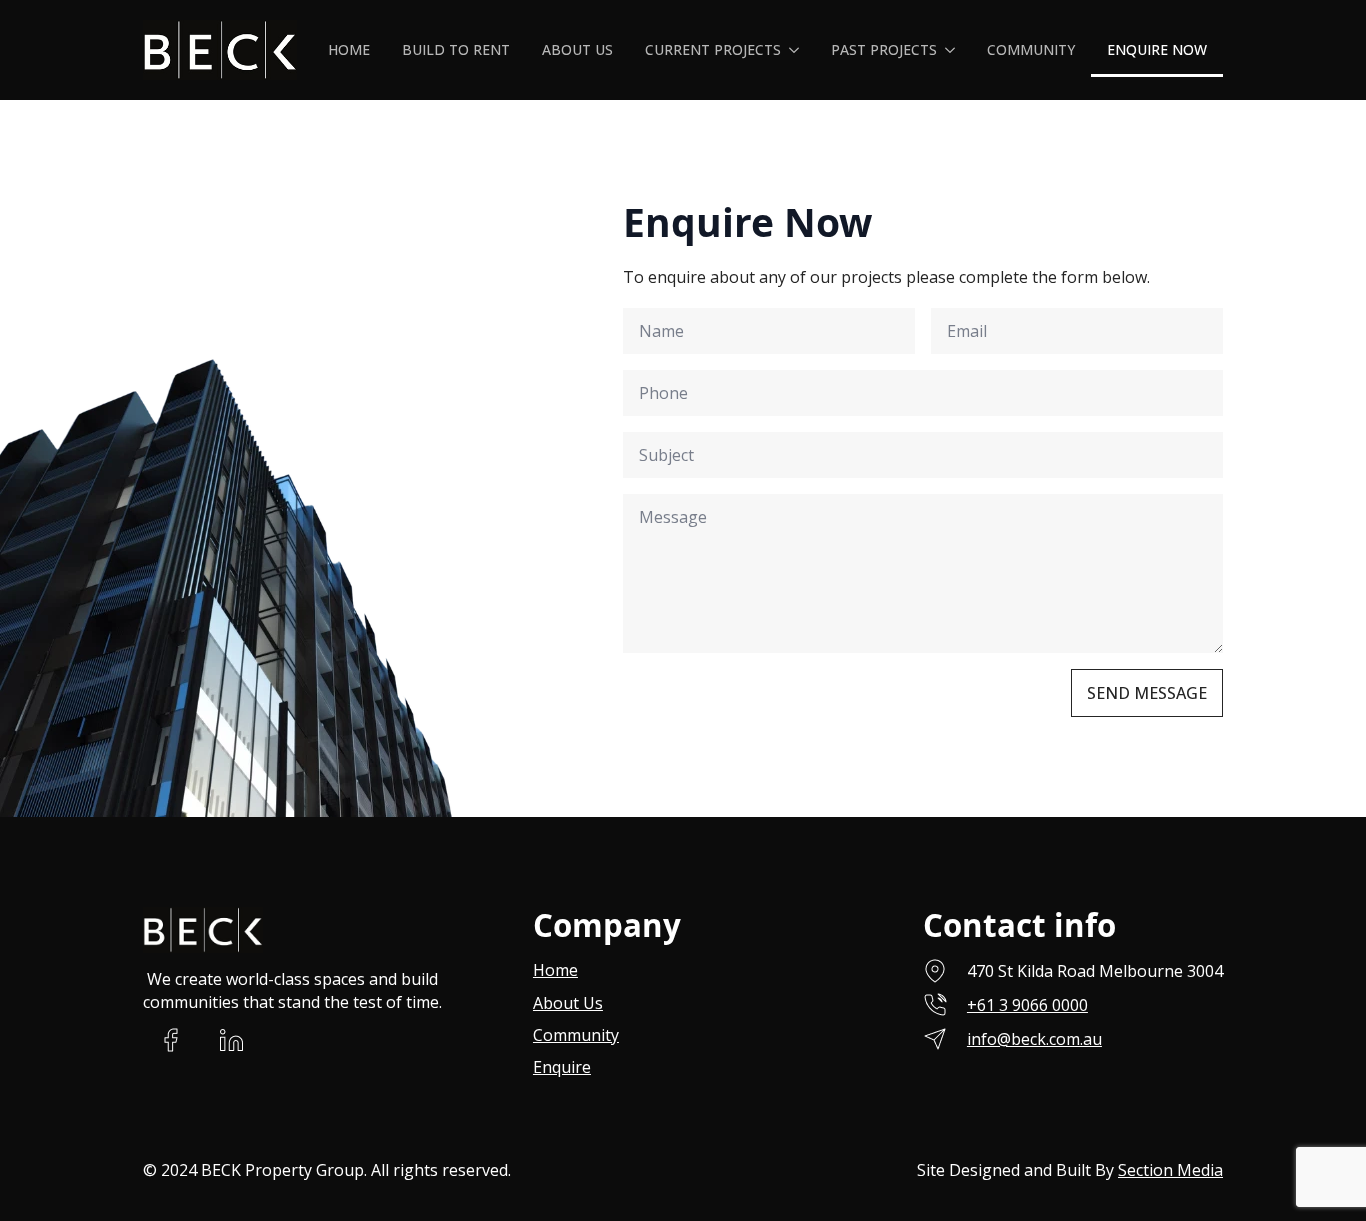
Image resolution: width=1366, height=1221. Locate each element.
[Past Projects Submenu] (954, 50)
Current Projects (713, 49)
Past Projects (884, 49)
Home (349, 49)
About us (577, 49)
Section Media (1170, 1170)
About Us (568, 1003)
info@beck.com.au (1034, 1039)
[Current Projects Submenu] (798, 50)
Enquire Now (1157, 49)
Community (1031, 49)
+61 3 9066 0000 (1027, 1005)
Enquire (562, 1067)
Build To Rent (456, 49)
